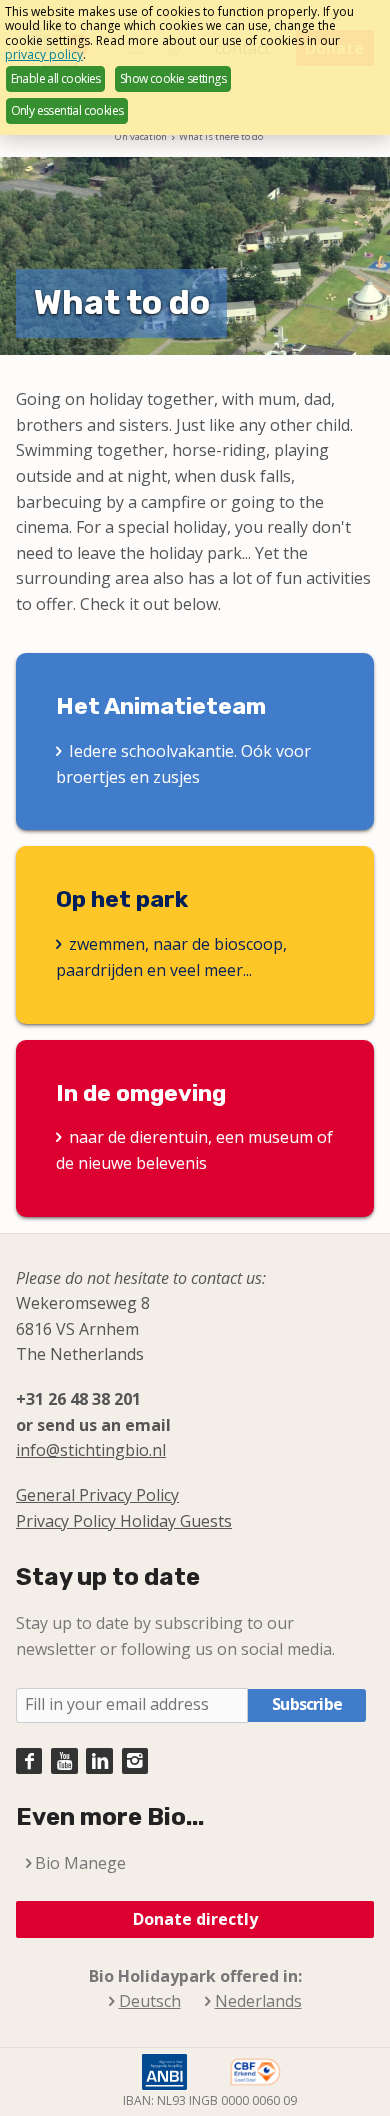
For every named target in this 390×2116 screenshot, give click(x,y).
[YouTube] (64, 1761)
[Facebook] (29, 1761)
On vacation (141, 136)
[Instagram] (135, 1761)
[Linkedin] (99, 1761)
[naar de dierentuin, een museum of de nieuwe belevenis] (195, 1128)
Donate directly (195, 1919)
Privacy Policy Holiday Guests (124, 1521)
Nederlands (258, 2001)
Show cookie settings (173, 78)
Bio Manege (80, 1863)
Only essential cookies (67, 110)
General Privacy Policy (97, 1495)
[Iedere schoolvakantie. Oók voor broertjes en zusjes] (195, 741)
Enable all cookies (56, 78)
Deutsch (150, 2001)
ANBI (164, 2072)
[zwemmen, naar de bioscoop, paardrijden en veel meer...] (195, 934)
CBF (256, 2072)
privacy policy (44, 54)
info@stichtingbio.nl (91, 1450)
